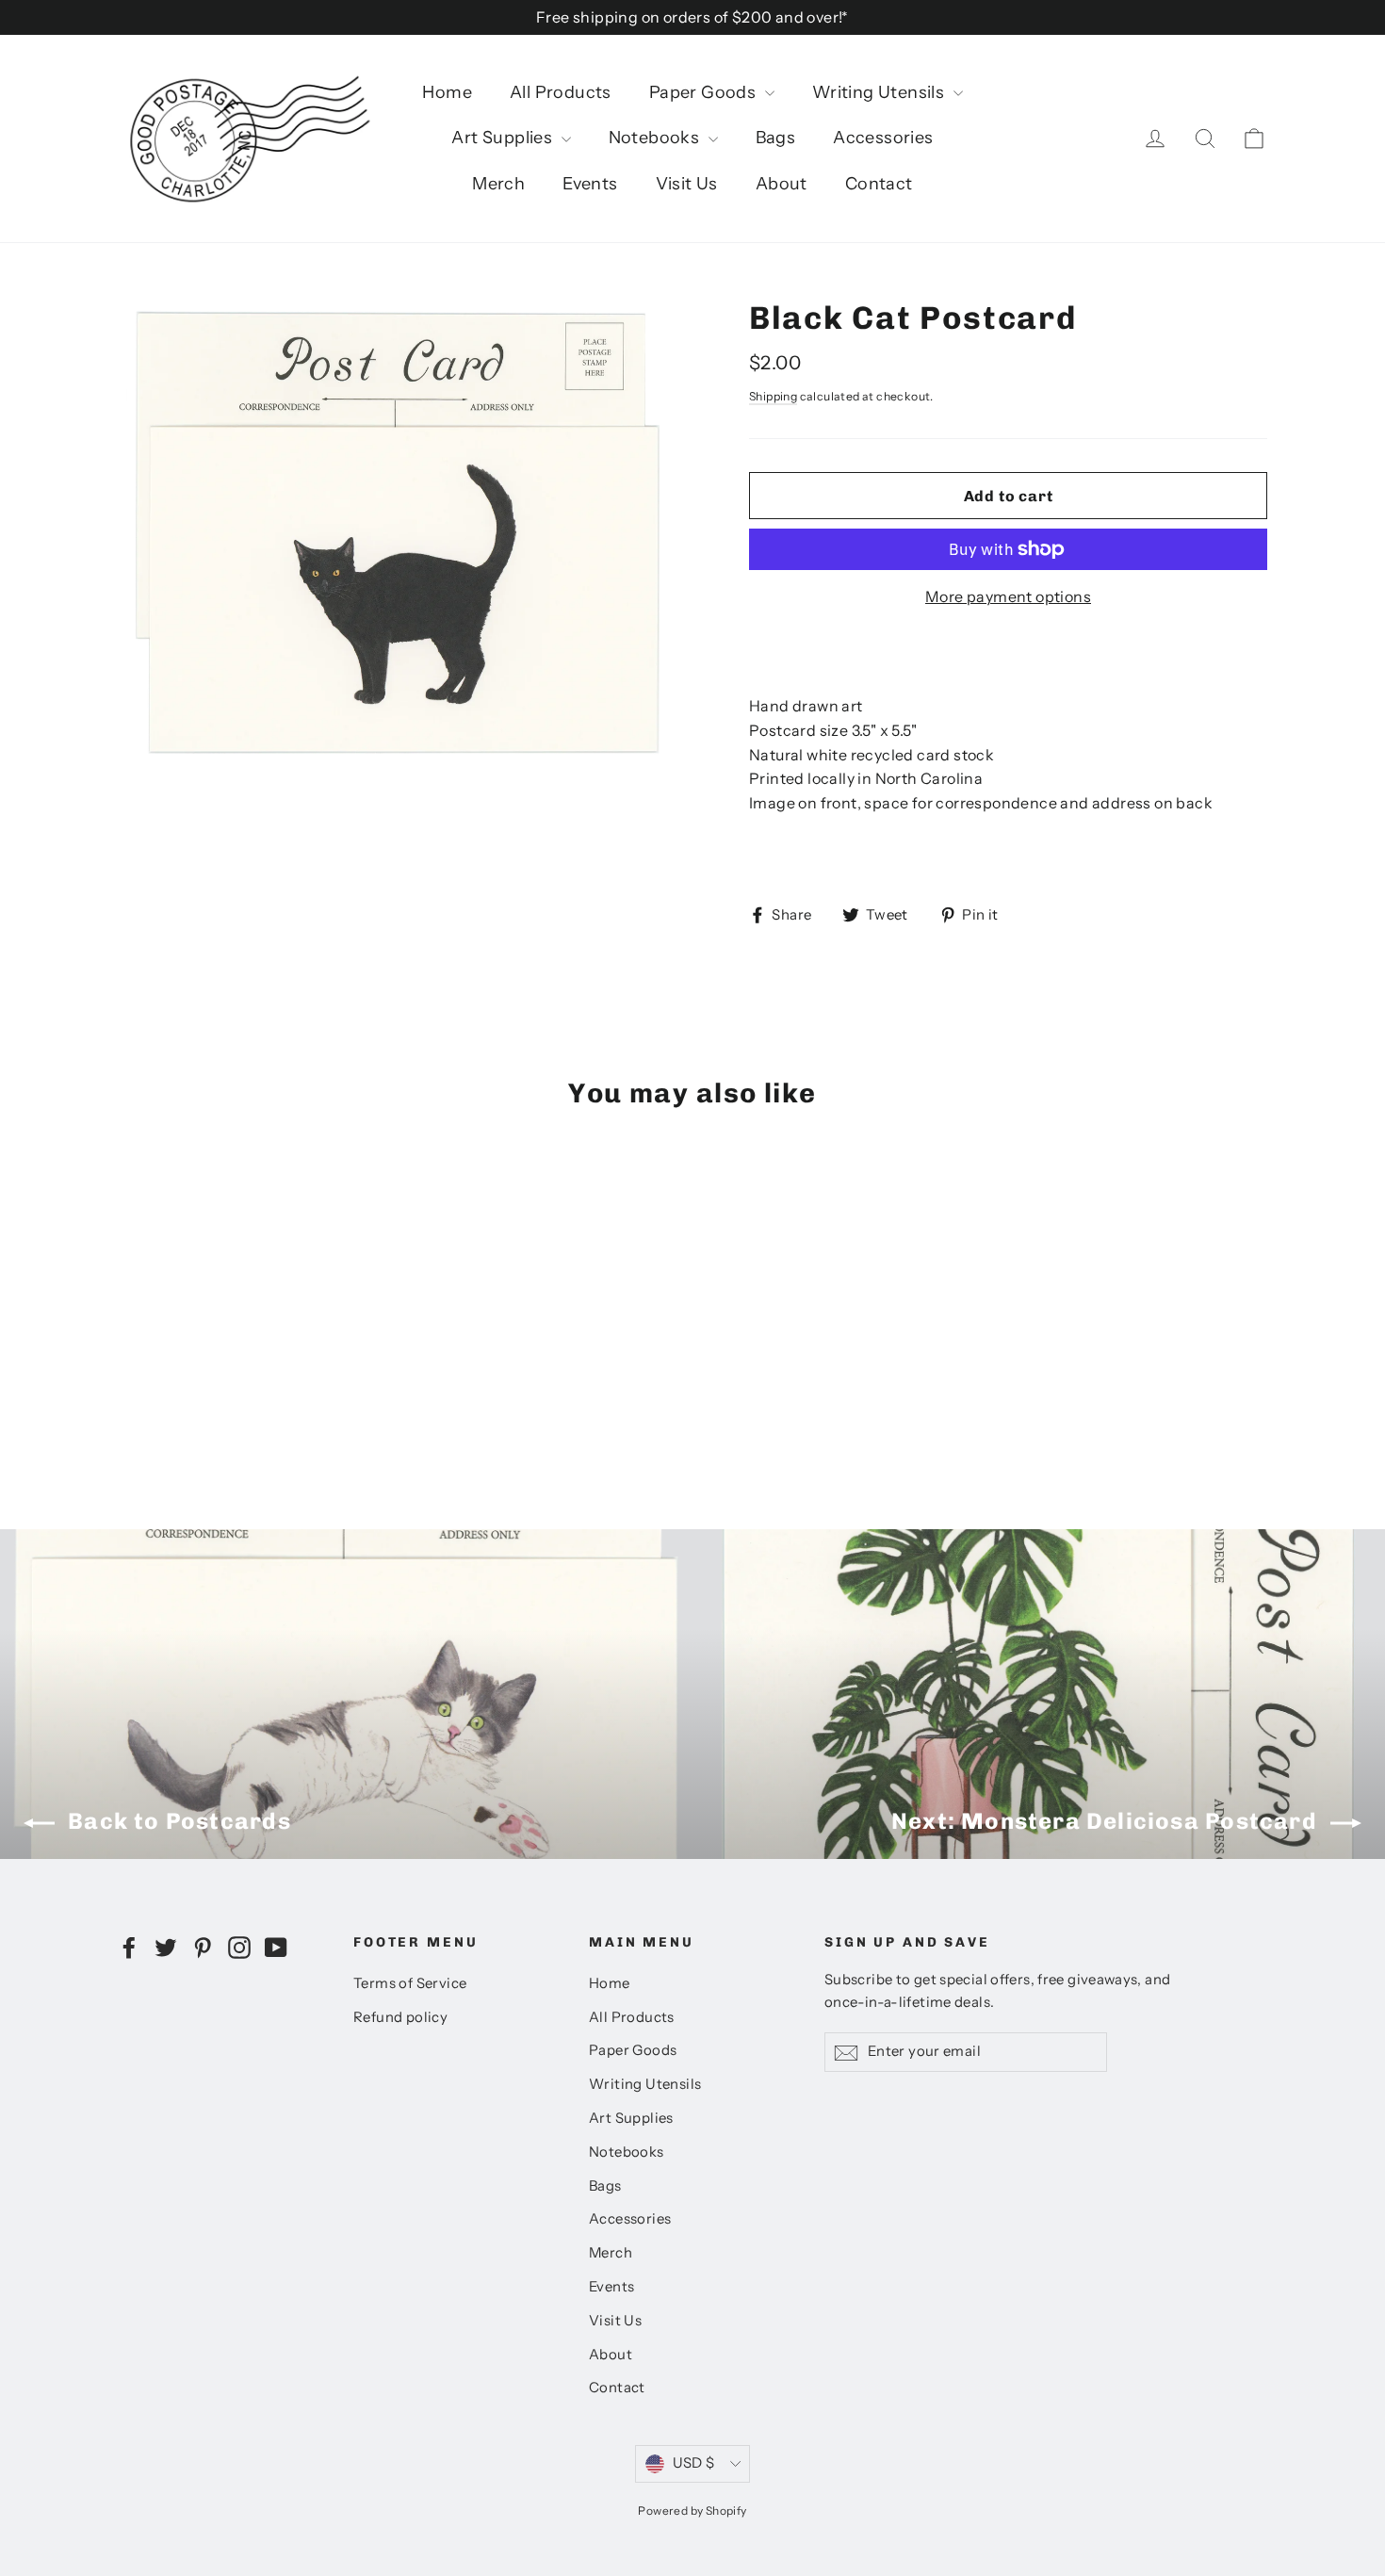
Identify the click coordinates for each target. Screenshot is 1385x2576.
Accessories (883, 138)
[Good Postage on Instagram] (239, 1947)
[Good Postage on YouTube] (276, 1947)
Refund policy (400, 2017)
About (782, 184)
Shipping (773, 396)
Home (447, 92)
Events (590, 184)
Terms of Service (410, 1983)
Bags (776, 138)
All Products (561, 92)
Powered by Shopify (692, 2511)
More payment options (1008, 596)
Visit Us (687, 184)
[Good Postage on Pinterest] (203, 1947)
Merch (498, 184)
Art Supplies (504, 138)
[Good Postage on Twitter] (166, 1947)
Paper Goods (705, 92)
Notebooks (656, 138)
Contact (879, 184)
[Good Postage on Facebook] (129, 1947)
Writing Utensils (880, 92)
